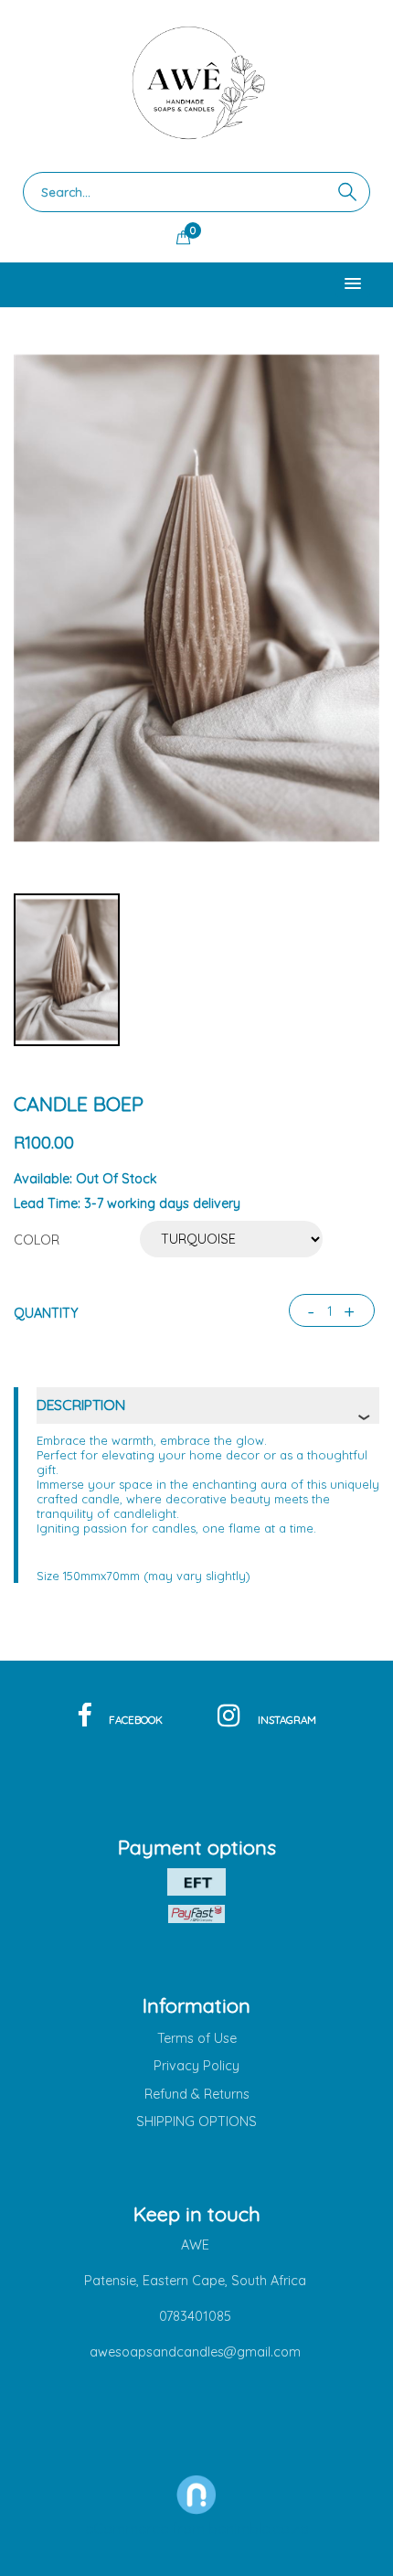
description (81, 1405)
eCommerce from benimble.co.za (197, 2528)
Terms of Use (197, 2038)
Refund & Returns (197, 2094)
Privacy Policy (196, 2066)
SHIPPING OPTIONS (196, 2122)
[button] (353, 284)
